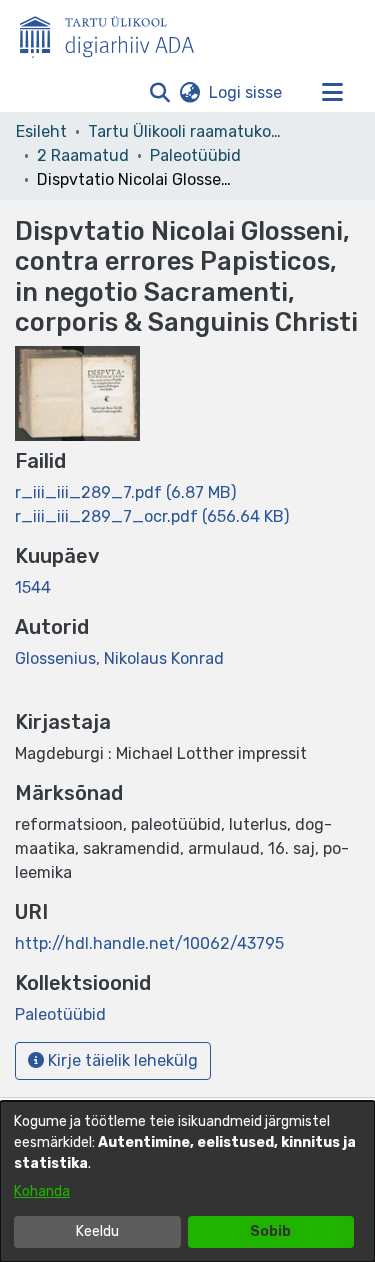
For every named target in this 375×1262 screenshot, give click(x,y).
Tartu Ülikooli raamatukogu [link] (188, 131)
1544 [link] (33, 587)
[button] (159, 93)
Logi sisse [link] (246, 92)
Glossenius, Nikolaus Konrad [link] (119, 658)
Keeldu (97, 1231)
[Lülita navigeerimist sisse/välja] (332, 93)
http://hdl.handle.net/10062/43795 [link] (149, 943)
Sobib (270, 1231)
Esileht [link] (41, 131)
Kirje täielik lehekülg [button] (121, 1060)
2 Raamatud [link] (83, 155)
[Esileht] (115, 33)
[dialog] (187, 1181)
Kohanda (42, 1191)
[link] (125, 492)
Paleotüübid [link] (195, 155)
